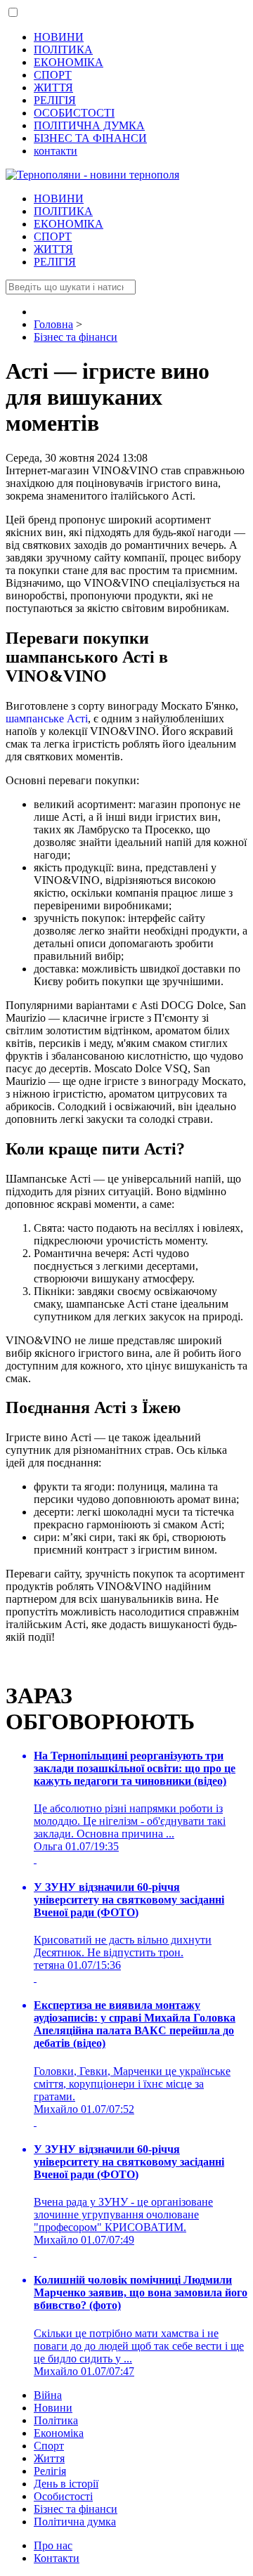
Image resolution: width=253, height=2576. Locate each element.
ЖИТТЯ (53, 87)
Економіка (59, 2433)
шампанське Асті (47, 718)
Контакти (57, 2558)
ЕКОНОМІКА (69, 62)
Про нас (53, 2545)
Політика (56, 2420)
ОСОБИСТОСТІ (74, 113)
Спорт (49, 2446)
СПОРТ (53, 75)
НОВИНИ (59, 37)
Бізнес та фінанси (76, 2509)
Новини (53, 2408)
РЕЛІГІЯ (55, 100)
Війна (48, 2395)
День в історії (66, 2484)
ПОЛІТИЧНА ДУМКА (89, 125)
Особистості (63, 2496)
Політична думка (75, 2522)
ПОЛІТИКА (63, 50)
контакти (56, 151)
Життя (49, 2458)
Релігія (50, 2471)
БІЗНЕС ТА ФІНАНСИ (90, 138)
